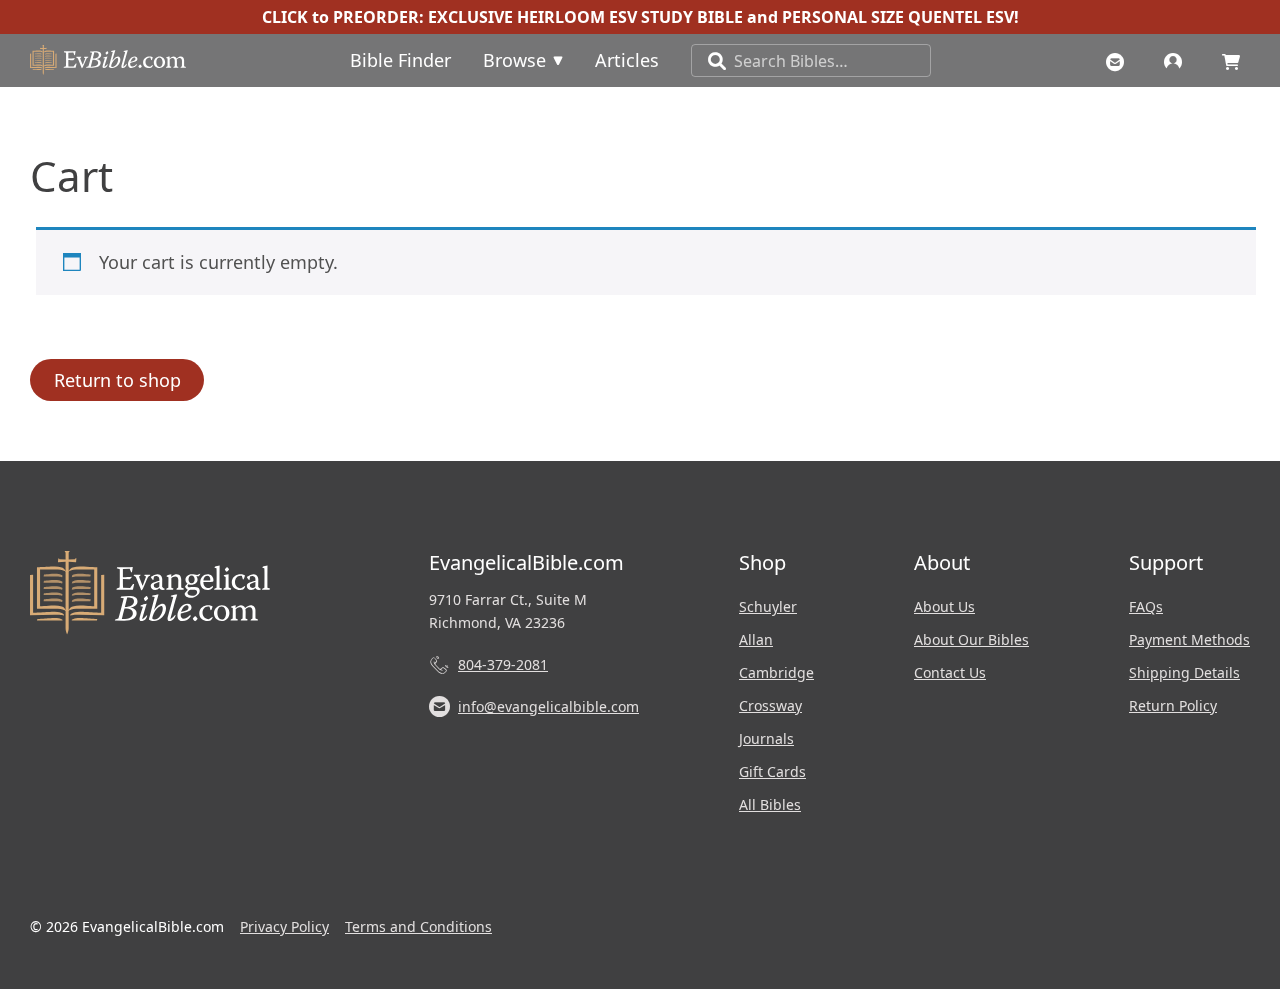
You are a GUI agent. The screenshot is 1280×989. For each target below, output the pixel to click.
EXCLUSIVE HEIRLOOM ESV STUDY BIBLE (585, 17)
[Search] (709, 60)
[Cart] (1236, 60)
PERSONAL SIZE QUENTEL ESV (898, 17)
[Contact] (1120, 60)
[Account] (1178, 60)
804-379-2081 (503, 664)
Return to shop (117, 380)
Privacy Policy (284, 926)
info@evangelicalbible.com (548, 706)
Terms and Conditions (418, 926)
